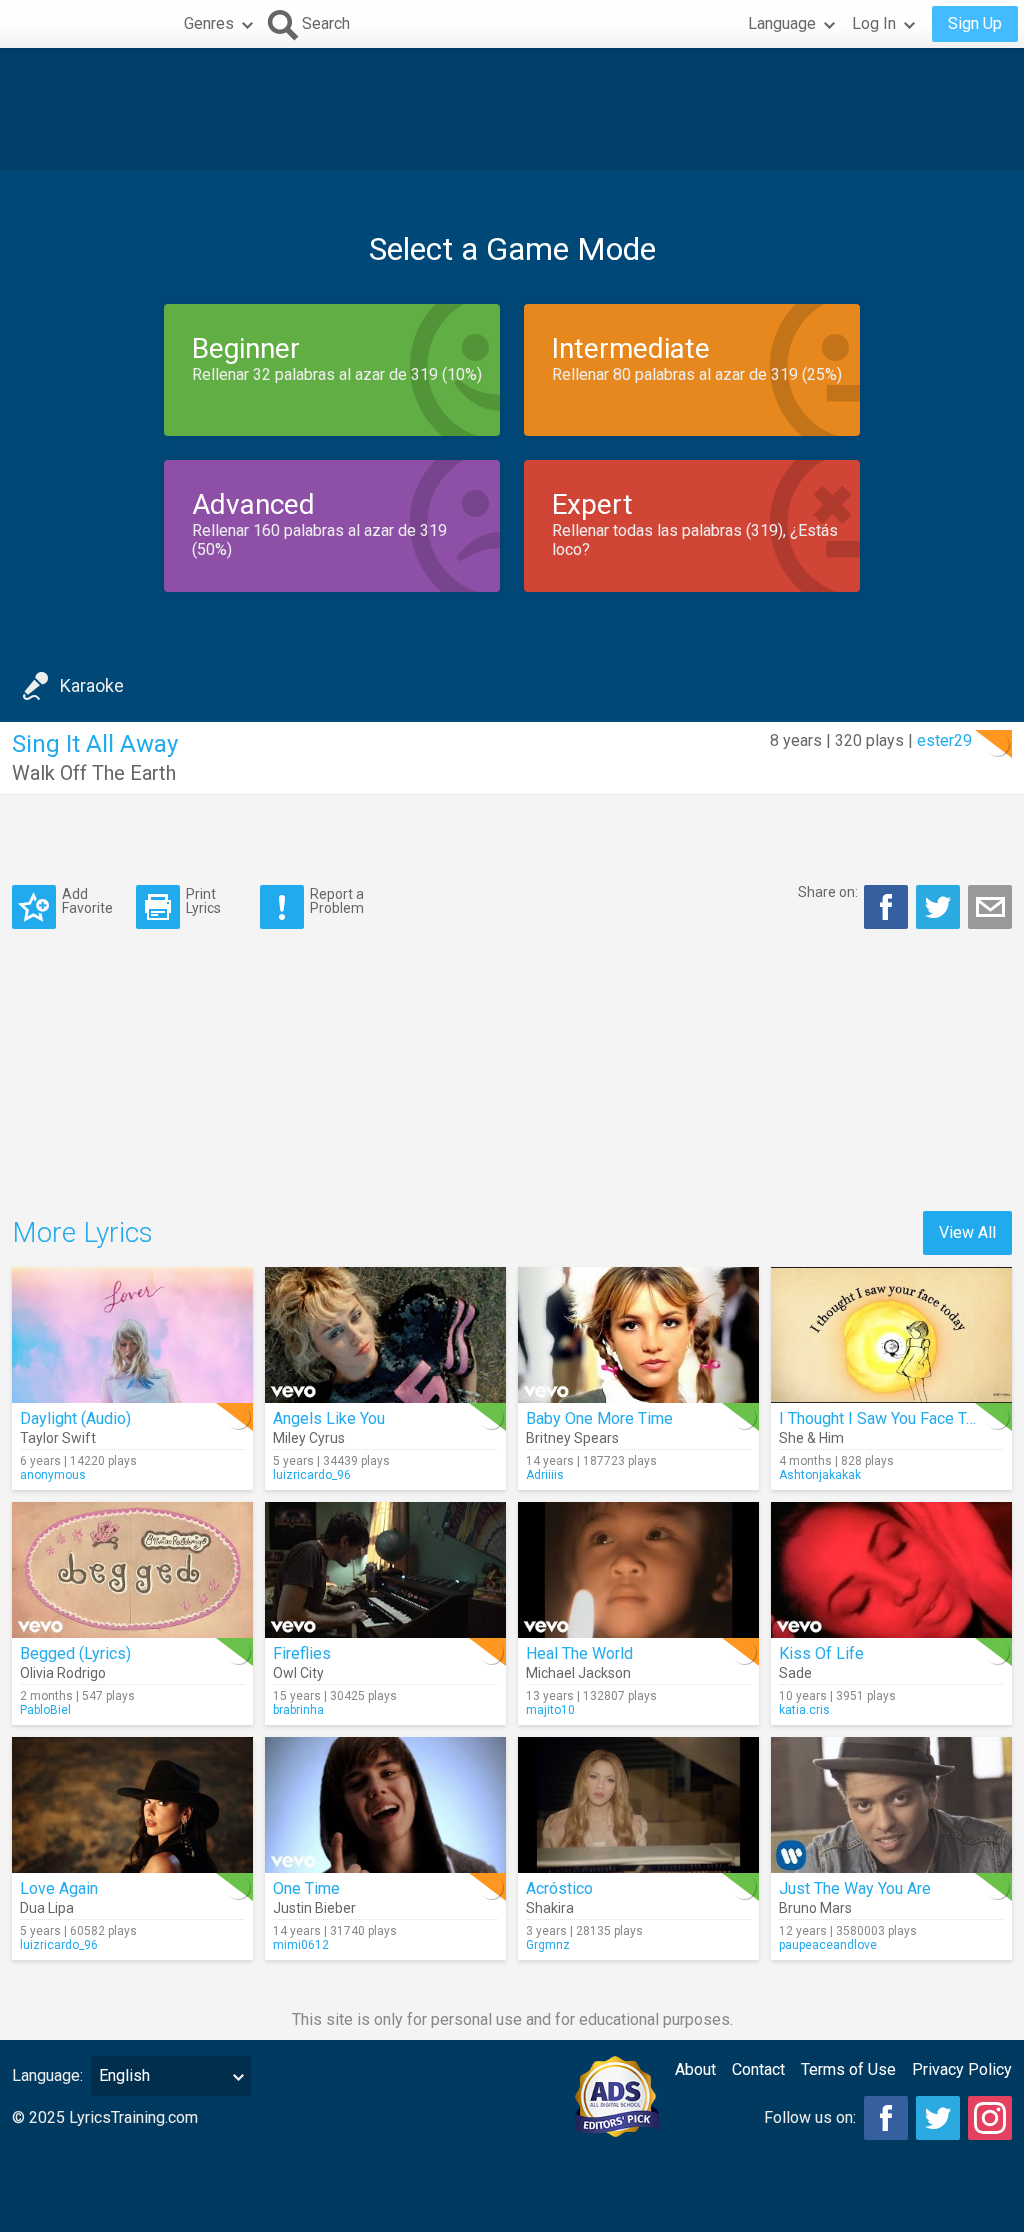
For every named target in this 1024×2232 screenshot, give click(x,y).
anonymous (53, 1475)
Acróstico (559, 1888)
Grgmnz (548, 1945)
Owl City (298, 1673)
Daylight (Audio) (75, 1418)
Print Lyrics (203, 900)
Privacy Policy (962, 2069)
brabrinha (298, 1710)
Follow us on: (810, 2117)
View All (967, 1232)
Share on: (828, 892)
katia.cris (804, 1710)
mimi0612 (301, 1945)
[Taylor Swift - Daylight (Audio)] (132, 1335)
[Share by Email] (990, 907)
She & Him (811, 1438)
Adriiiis (545, 1475)
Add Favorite (87, 900)
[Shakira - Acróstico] (638, 1805)
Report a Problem (337, 900)
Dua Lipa (47, 1908)
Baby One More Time (599, 1418)
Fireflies (302, 1653)
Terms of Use (848, 2069)
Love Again (59, 1888)
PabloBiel (45, 1710)
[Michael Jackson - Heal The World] (638, 1570)
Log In (874, 23)
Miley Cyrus (309, 1438)
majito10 (550, 1710)
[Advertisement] (512, 109)
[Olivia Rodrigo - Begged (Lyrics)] (132, 1570)
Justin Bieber (314, 1908)
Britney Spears (572, 1438)
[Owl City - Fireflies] (385, 1570)
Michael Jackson (578, 1673)
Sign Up (975, 23)
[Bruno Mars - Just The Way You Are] (891, 1805)
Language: (47, 2075)
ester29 (944, 740)
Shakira (550, 1908)
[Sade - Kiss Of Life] (891, 1570)
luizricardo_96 (312, 1475)
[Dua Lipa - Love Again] (132, 1805)
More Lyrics (82, 1232)
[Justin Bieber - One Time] (385, 1805)
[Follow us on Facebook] (886, 2118)
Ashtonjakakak (820, 1475)
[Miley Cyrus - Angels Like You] (385, 1335)
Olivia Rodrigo (63, 1673)
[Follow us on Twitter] (938, 2118)
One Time (306, 1888)
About (695, 2069)
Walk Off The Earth (94, 773)
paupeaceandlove (828, 1945)
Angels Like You (329, 1418)
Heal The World (579, 1653)
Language (782, 23)
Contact (758, 2069)
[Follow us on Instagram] (990, 2118)
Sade (795, 1673)
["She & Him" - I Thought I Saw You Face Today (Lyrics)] (891, 1335)
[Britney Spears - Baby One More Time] (638, 1335)
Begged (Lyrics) (75, 1653)
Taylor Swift (58, 1438)
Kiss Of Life (821, 1653)
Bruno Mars (815, 1908)
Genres (209, 23)
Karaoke (92, 685)
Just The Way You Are (855, 1888)
